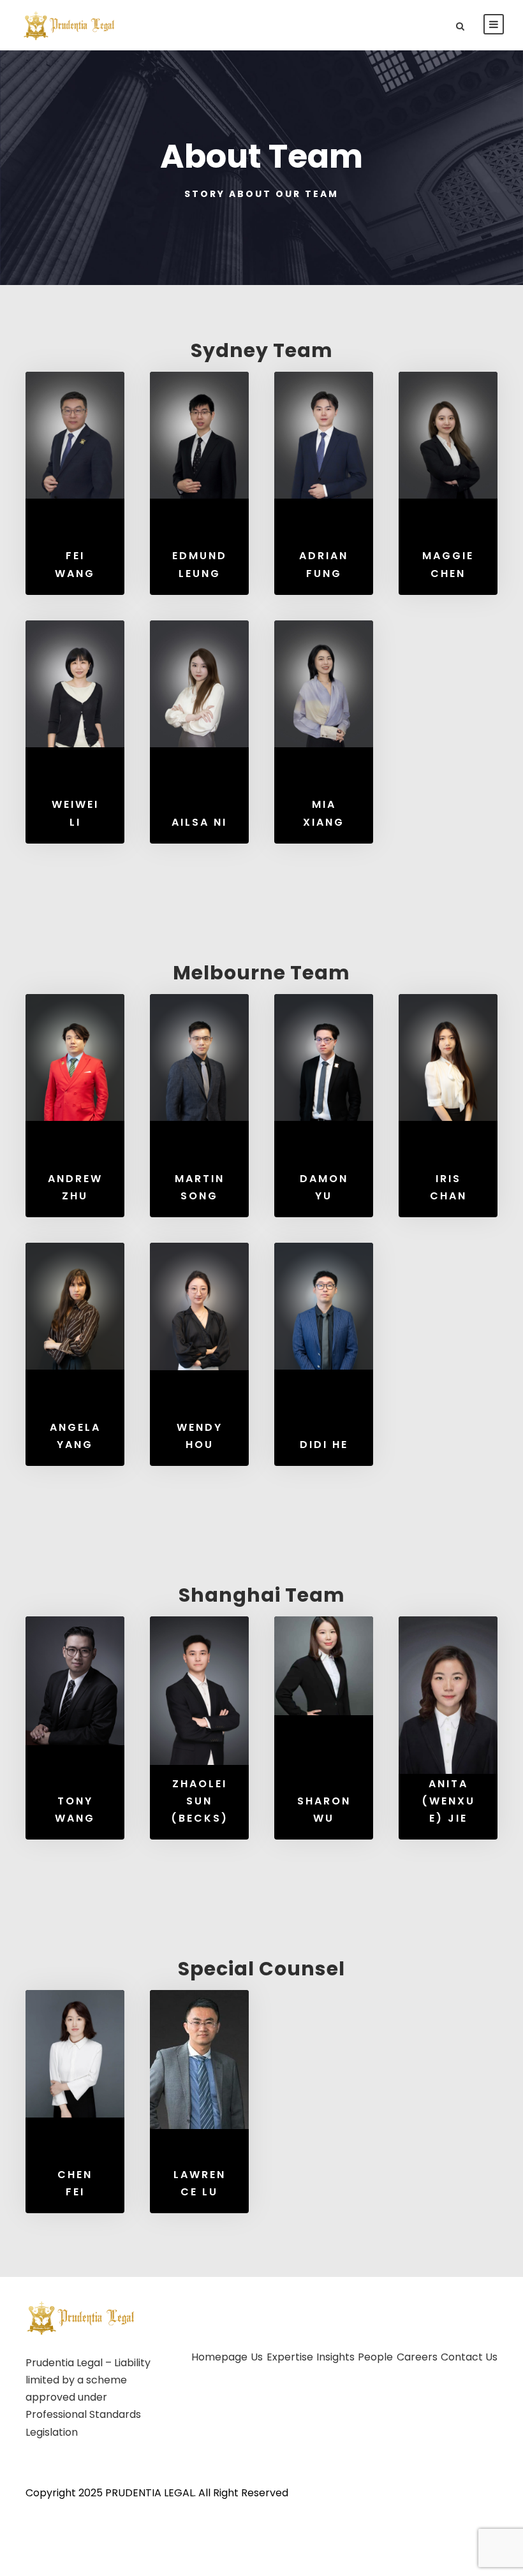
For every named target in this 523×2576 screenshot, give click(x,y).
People (375, 2357)
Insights (335, 2357)
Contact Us (469, 2357)
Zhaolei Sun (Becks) (200, 1801)
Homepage (219, 2357)
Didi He (324, 1445)
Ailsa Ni (199, 822)
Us (257, 2357)
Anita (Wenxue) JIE (448, 1801)
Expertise (290, 2357)
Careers (417, 2357)
